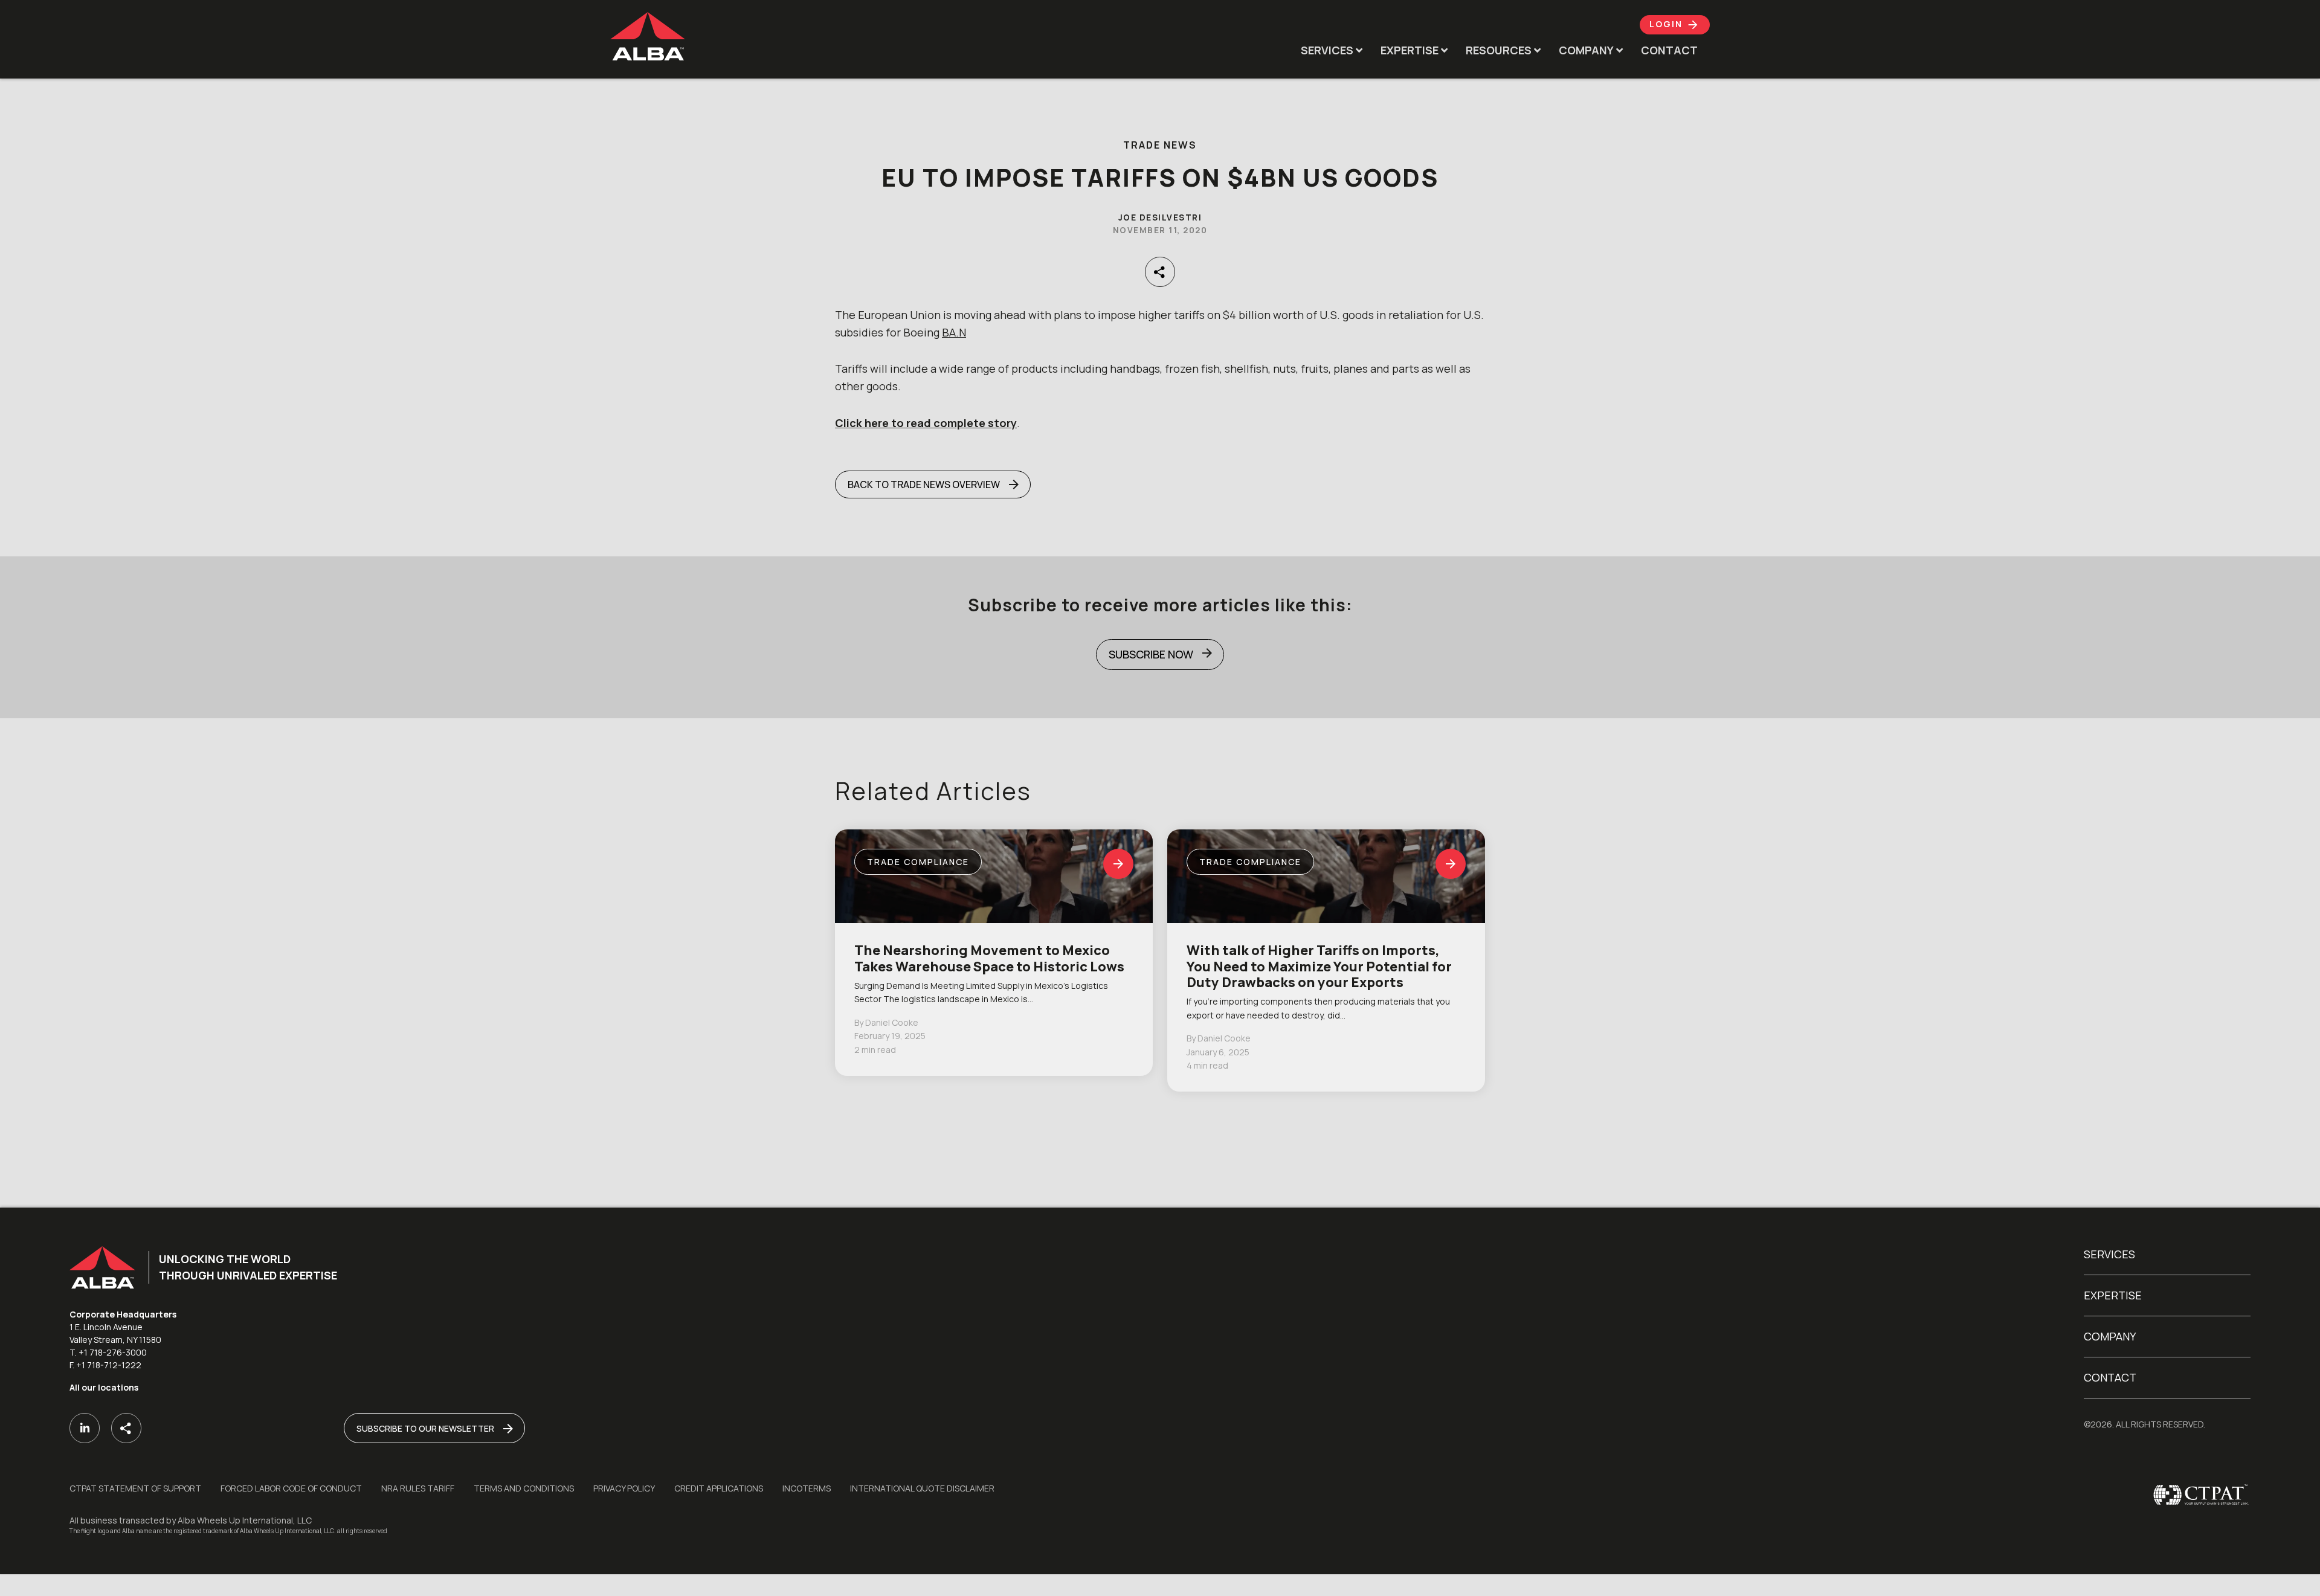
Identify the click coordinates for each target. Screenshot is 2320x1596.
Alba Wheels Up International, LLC (245, 1520)
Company (2110, 1336)
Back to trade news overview (924, 484)
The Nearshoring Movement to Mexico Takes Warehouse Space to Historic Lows (989, 958)
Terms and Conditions (524, 1488)
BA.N (954, 332)
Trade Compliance (918, 862)
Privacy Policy (624, 1488)
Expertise (2113, 1295)
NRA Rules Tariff (418, 1488)
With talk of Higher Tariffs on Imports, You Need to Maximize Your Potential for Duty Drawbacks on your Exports (1319, 966)
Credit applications (719, 1488)
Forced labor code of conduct (291, 1488)
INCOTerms (807, 1488)
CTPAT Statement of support (135, 1488)
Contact (2110, 1377)
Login (1667, 24)
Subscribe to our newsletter (425, 1428)
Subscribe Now (1151, 654)
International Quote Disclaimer (922, 1488)
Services (2109, 1254)
